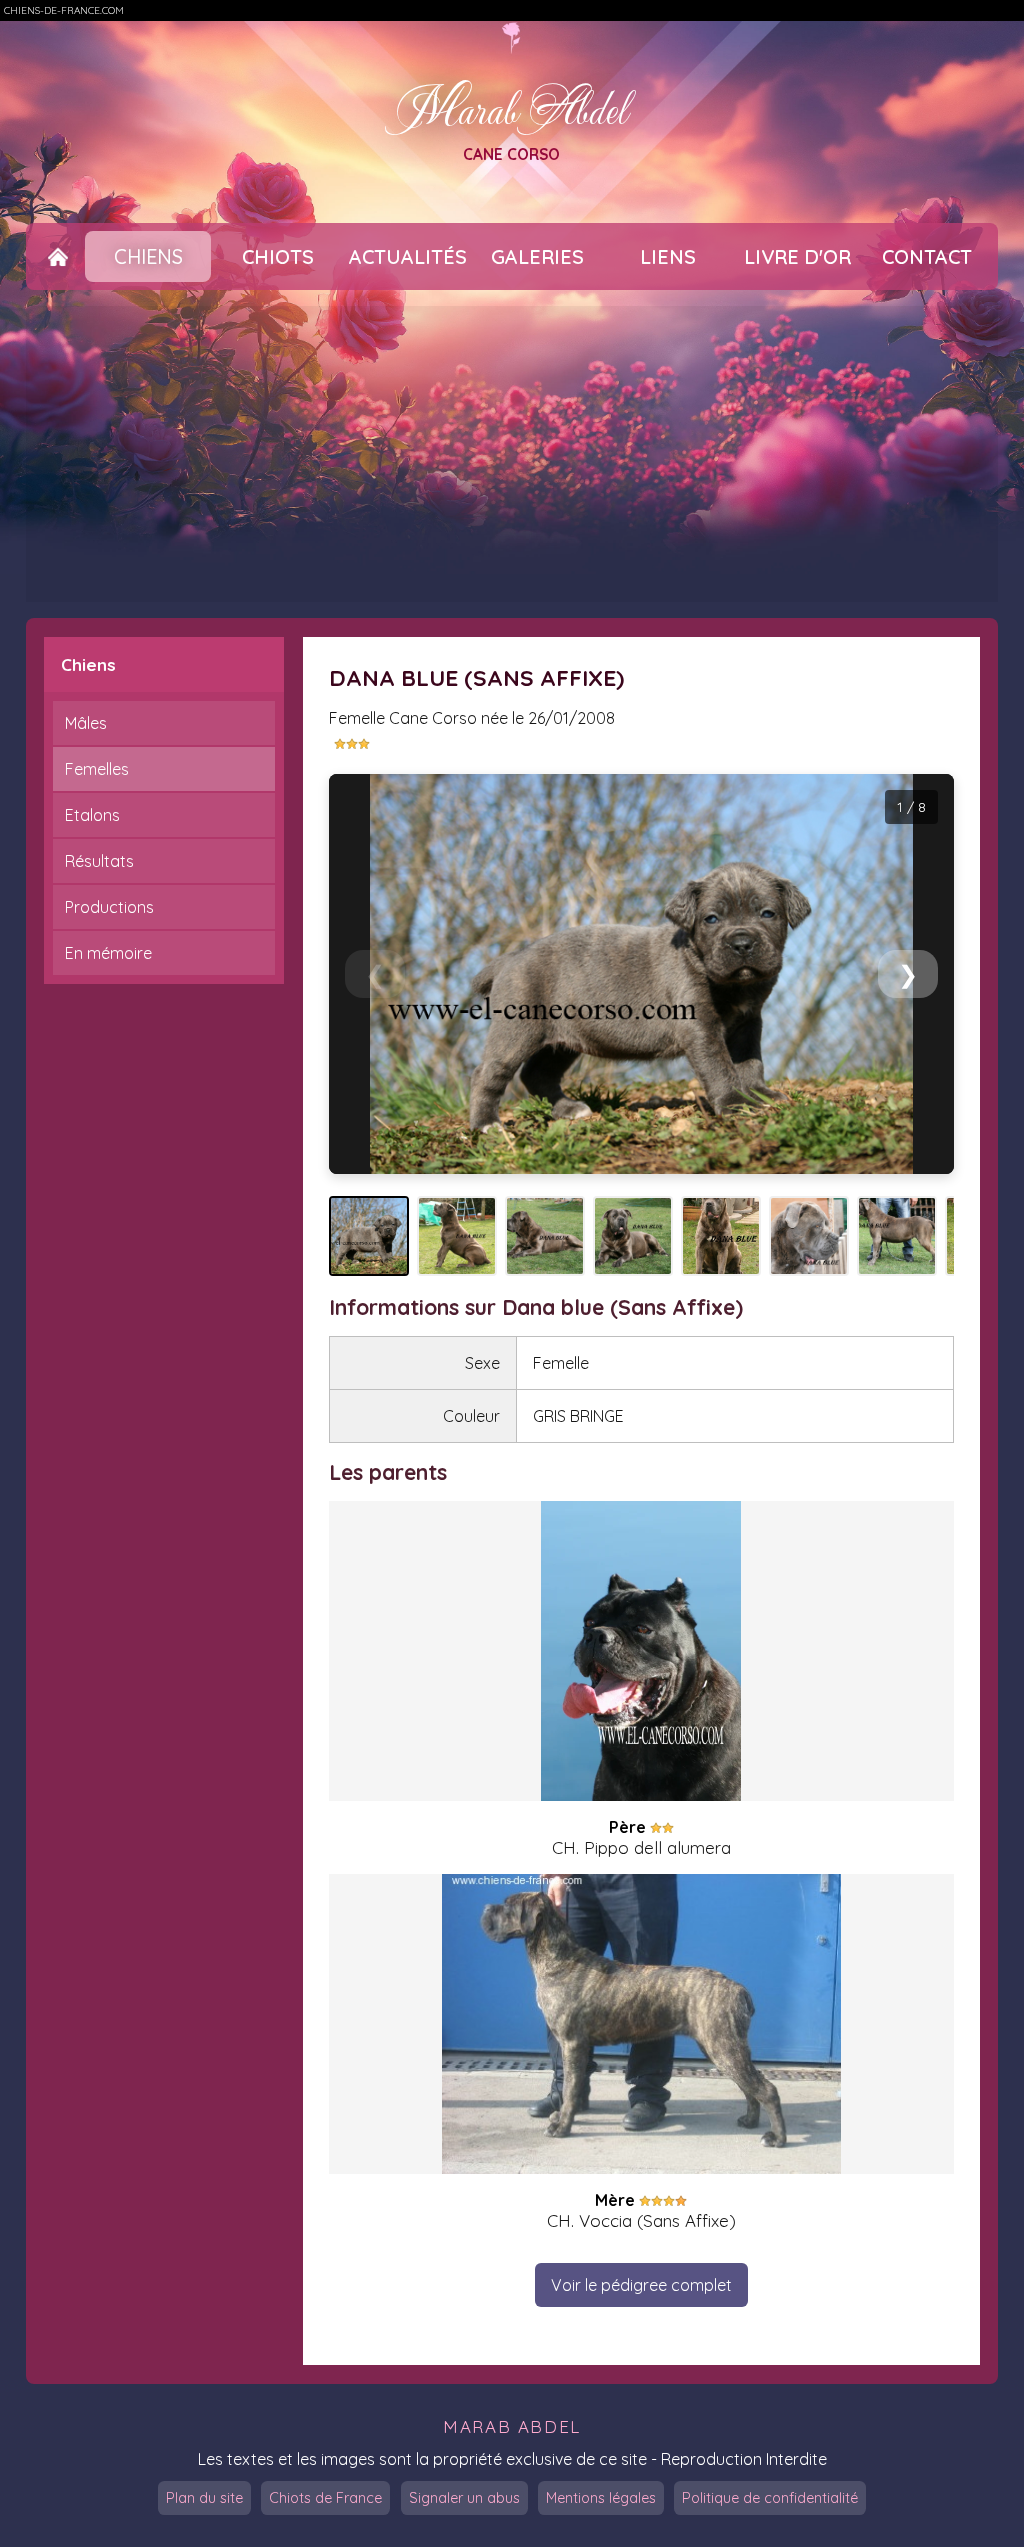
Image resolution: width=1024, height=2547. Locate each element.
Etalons (92, 815)
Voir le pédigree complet (641, 2285)
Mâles (86, 723)
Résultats (99, 861)
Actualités (408, 256)
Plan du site (204, 2498)
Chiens (148, 256)
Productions (109, 907)
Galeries (537, 256)
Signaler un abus (464, 2498)
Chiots (278, 256)
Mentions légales (601, 2498)
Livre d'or (797, 256)
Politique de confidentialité (770, 2498)
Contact (927, 256)
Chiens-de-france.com (64, 10)
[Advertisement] (512, 454)
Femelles (97, 769)
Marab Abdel (511, 108)
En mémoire (108, 953)
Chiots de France (325, 2498)
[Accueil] (58, 256)
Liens (668, 256)
